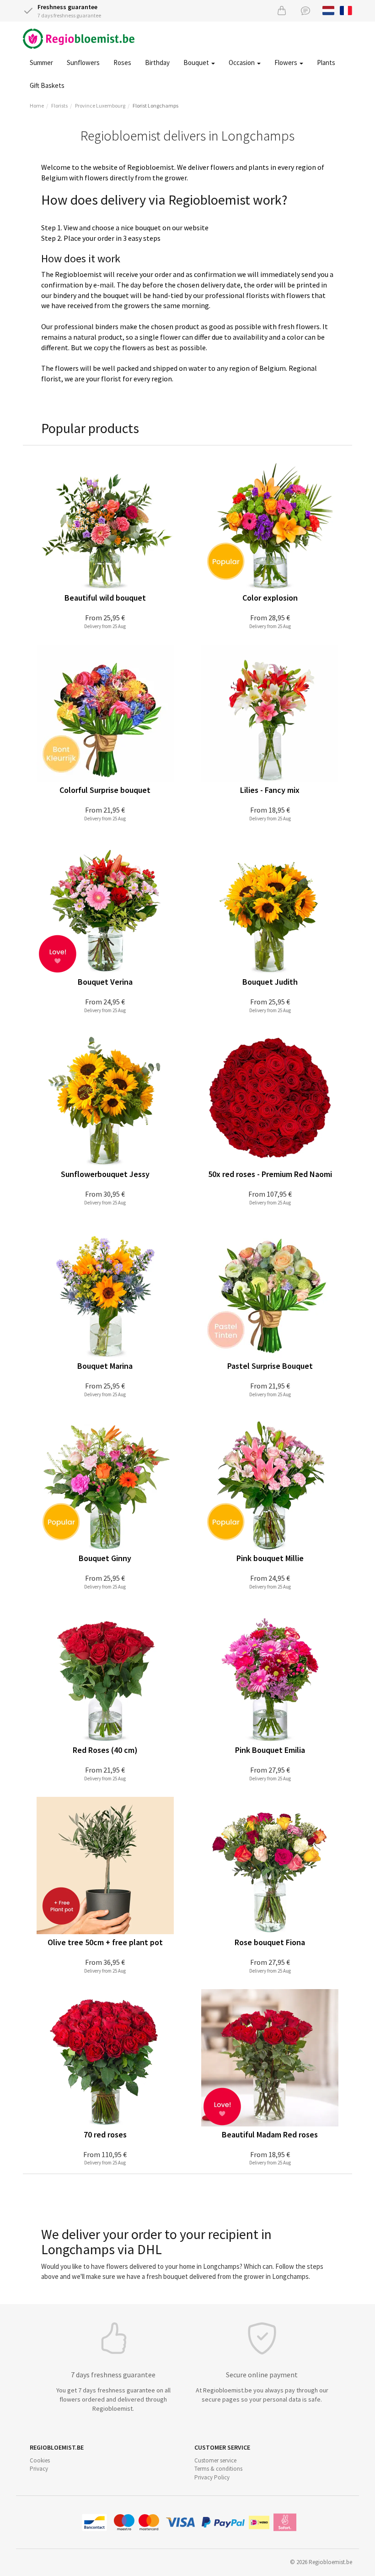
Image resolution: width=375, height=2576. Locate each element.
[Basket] (282, 10)
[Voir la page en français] (346, 10)
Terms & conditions (218, 2469)
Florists (59, 106)
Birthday (157, 62)
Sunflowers (83, 62)
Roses (122, 62)
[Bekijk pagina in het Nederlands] (329, 10)
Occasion (242, 62)
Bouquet (197, 62)
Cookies (40, 2460)
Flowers (287, 62)
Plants (326, 62)
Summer (41, 62)
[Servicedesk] (305, 10)
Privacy (39, 2469)
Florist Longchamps (155, 106)
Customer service (215, 2460)
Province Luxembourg (100, 106)
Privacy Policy (212, 2477)
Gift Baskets (47, 85)
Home (37, 106)
